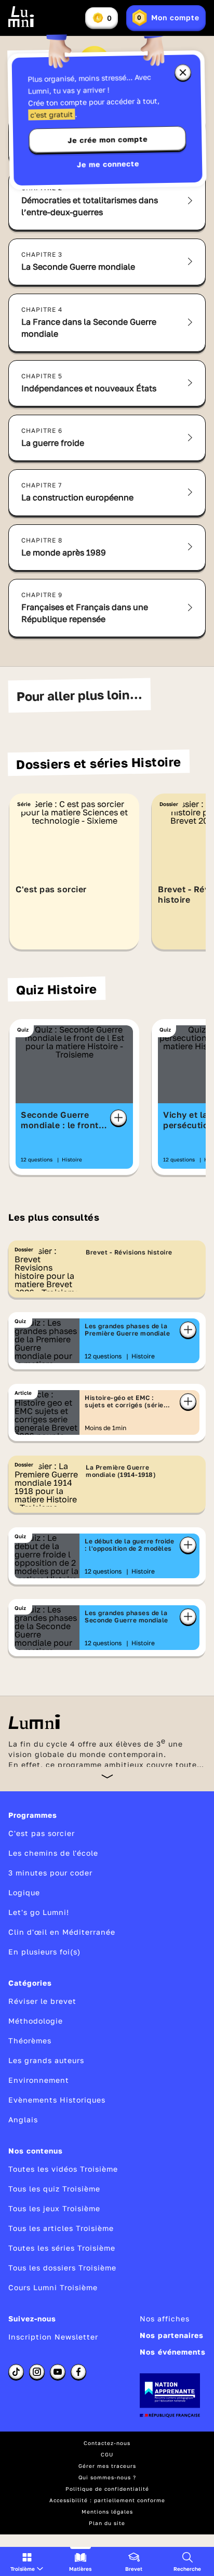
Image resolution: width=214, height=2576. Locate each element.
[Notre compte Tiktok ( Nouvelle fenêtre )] (16, 2372)
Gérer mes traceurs (107, 2466)
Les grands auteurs (46, 2060)
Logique (24, 1892)
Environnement (39, 2080)
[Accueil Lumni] (21, 17)
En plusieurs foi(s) (44, 1952)
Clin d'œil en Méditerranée (62, 1932)
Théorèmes (30, 2040)
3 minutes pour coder (50, 1873)
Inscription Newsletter (53, 2337)
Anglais (23, 2119)
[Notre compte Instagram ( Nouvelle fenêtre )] (37, 2372)
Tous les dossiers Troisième (62, 2268)
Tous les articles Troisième (61, 2228)
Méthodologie (36, 2021)
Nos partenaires (172, 2335)
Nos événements (173, 2352)
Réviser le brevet (42, 2001)
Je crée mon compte (108, 140)
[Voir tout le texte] (107, 1776)
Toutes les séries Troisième (62, 2248)
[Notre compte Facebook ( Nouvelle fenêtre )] (78, 2372)
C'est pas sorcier (42, 1833)
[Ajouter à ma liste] (118, 1118)
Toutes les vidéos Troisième (63, 2169)
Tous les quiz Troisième (54, 2189)
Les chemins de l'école (53, 1853)
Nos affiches (165, 2319)
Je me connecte (108, 164)
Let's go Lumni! (39, 1912)
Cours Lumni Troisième (53, 2287)
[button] (27, 2561)
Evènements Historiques (57, 2100)
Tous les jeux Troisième (54, 2208)
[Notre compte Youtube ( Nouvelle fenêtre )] (58, 2372)
